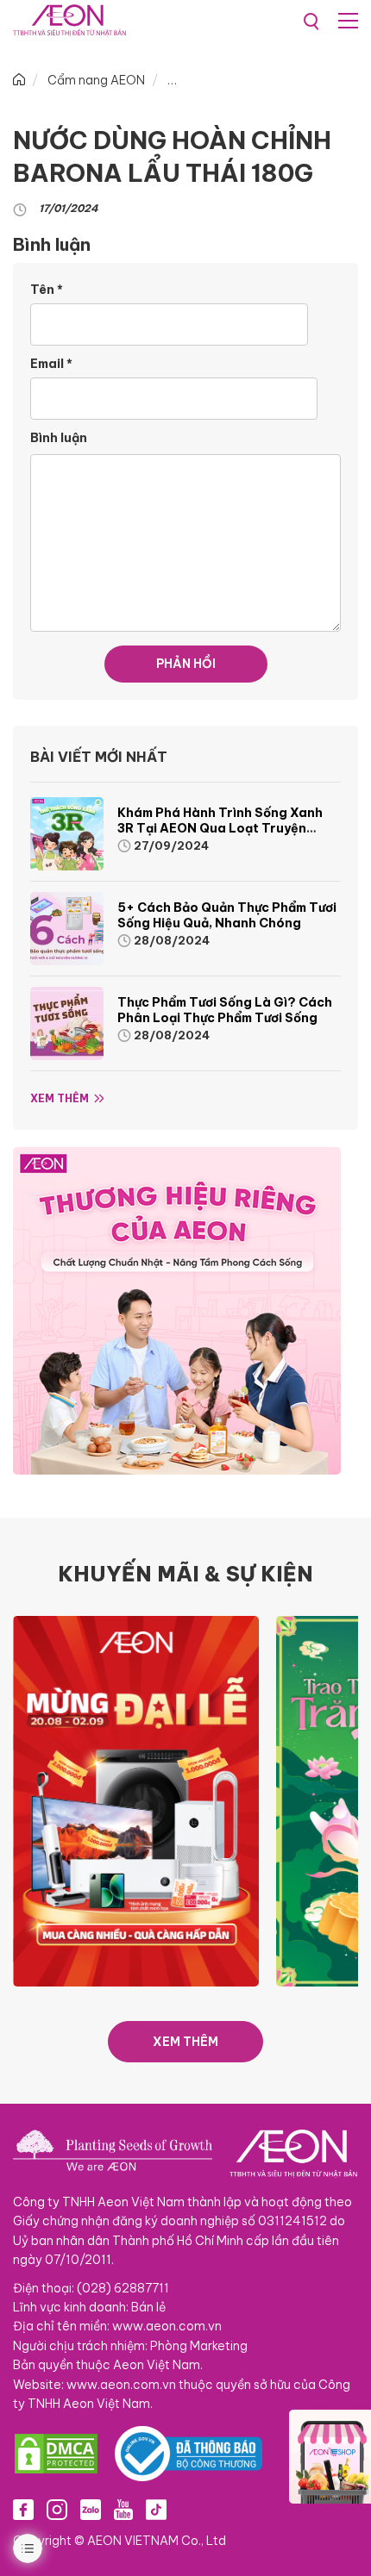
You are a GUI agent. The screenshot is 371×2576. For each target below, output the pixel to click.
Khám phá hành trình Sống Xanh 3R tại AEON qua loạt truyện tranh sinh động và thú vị (220, 828)
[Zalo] (91, 2509)
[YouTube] (123, 2509)
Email (51, 364)
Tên (47, 290)
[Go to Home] (19, 80)
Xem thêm (60, 1098)
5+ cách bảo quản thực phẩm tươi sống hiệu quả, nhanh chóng (227, 915)
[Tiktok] (156, 2509)
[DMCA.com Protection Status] (56, 2454)
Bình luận (59, 438)
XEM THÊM (185, 2042)
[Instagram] (57, 2509)
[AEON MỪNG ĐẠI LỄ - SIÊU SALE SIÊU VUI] (136, 1800)
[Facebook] (23, 2509)
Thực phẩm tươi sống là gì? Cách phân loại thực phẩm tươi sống (225, 1010)
